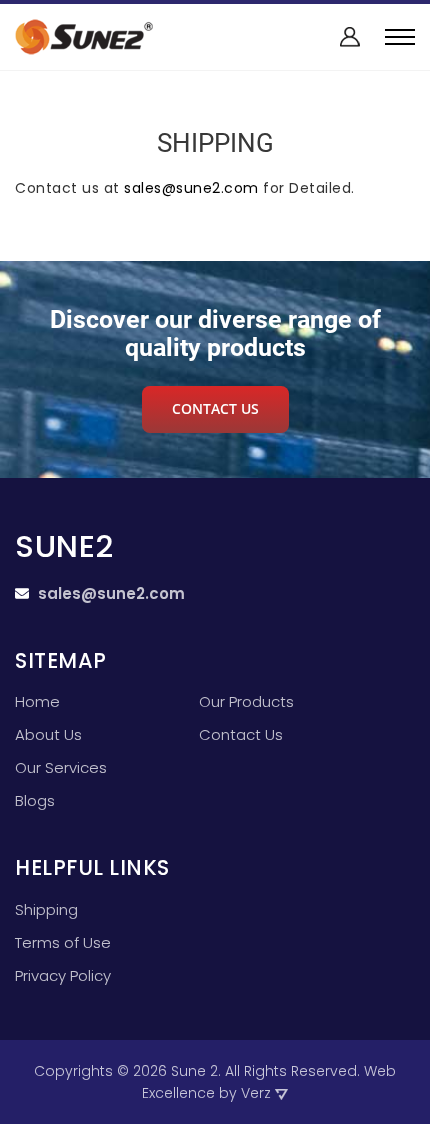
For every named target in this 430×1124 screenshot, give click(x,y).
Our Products (246, 702)
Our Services (61, 768)
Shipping (46, 910)
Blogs (35, 801)
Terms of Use (63, 943)
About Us (48, 735)
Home (37, 702)
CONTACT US (215, 408)
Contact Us (241, 735)
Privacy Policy (63, 976)
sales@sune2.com (191, 188)
